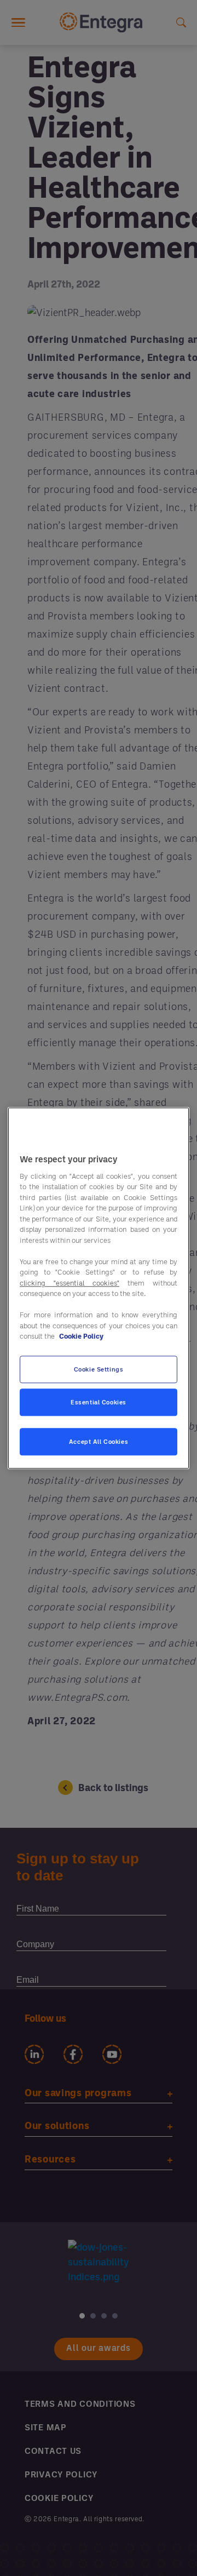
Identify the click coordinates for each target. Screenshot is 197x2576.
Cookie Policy (81, 1336)
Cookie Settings (99, 1369)
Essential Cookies (99, 1402)
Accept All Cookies (99, 1441)
